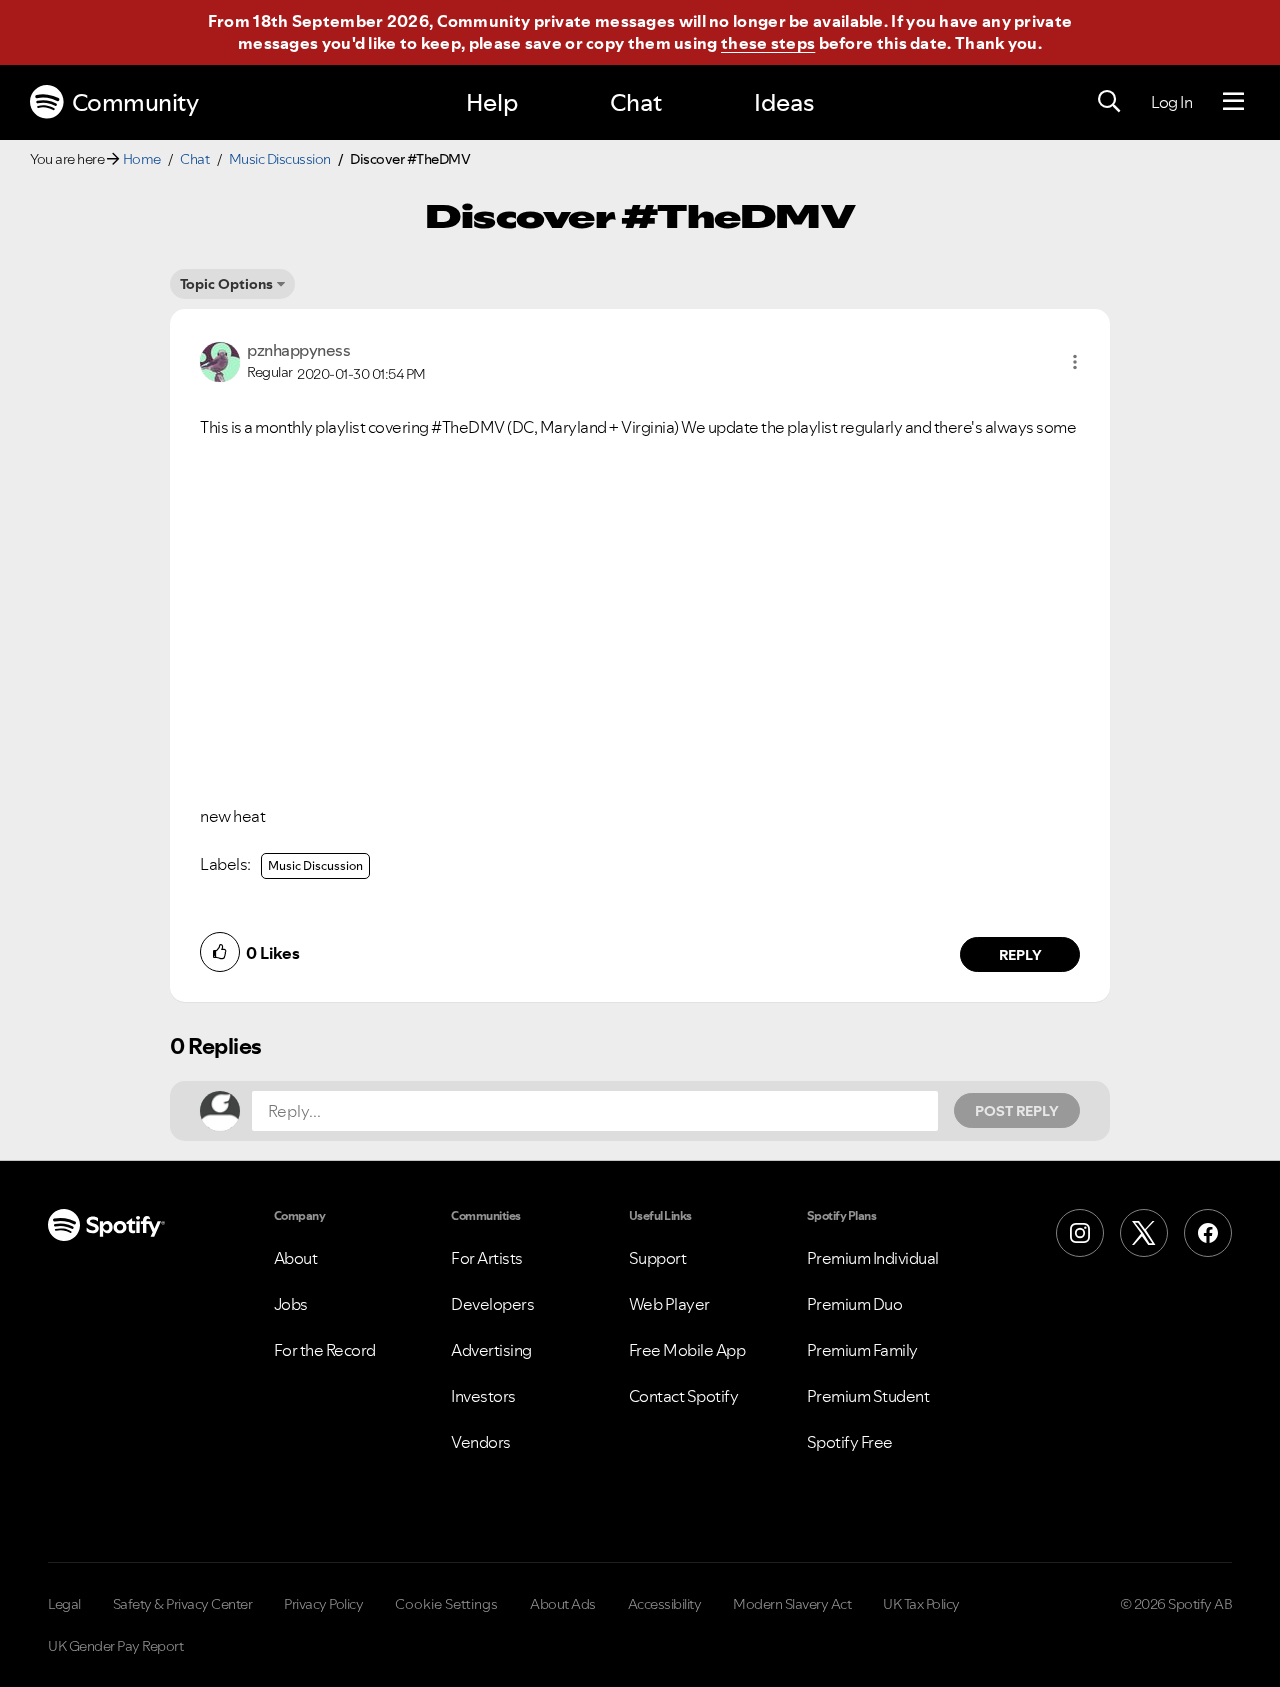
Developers (492, 1304)
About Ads (563, 1604)
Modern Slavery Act (792, 1604)
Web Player (669, 1304)
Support (658, 1258)
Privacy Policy (323, 1604)
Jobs (291, 1304)
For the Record (325, 1350)
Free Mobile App (687, 1350)
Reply (1020, 955)
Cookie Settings (446, 1604)
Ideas (784, 102)
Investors (483, 1396)
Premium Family (862, 1350)
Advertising (491, 1350)
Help (492, 102)
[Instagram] (1080, 1233)
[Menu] (1233, 102)
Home (142, 159)
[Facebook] (1208, 1233)
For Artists (487, 1258)
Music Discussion (280, 159)
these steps (768, 43)
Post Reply (1017, 1111)
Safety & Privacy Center (183, 1604)
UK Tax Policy (921, 1604)
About (296, 1258)
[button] (1075, 362)
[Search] (1109, 102)
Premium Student (868, 1396)
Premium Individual (873, 1258)
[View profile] (220, 360)
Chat (636, 102)
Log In (1171, 102)
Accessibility (665, 1604)
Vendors (481, 1442)
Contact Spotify (684, 1396)
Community (135, 102)
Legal (64, 1604)
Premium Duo (855, 1304)
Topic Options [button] (226, 284)
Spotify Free (850, 1442)
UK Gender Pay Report (115, 1646)
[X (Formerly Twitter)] (1144, 1233)
